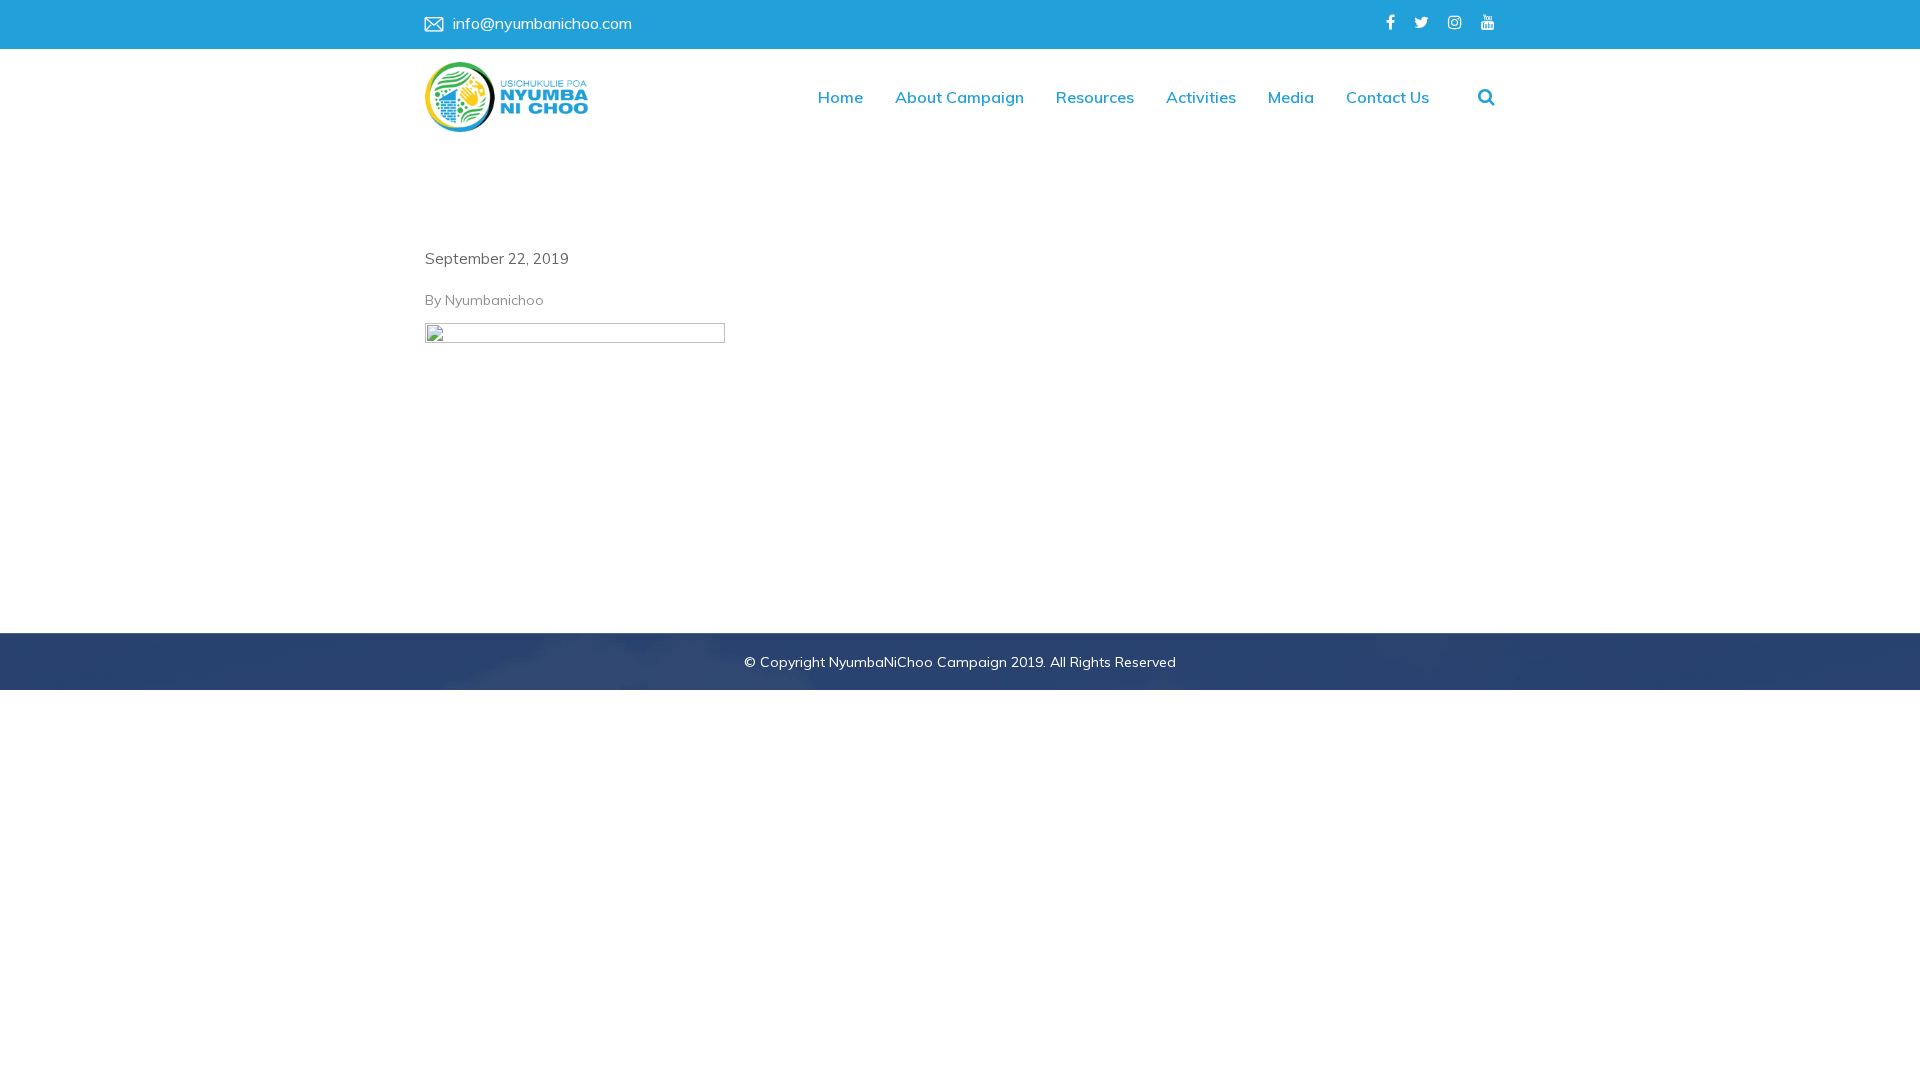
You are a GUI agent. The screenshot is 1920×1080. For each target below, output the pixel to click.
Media (1291, 97)
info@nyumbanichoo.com (542, 23)
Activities (1201, 97)
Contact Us (1387, 97)
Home (840, 97)
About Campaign (959, 97)
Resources (1095, 97)
